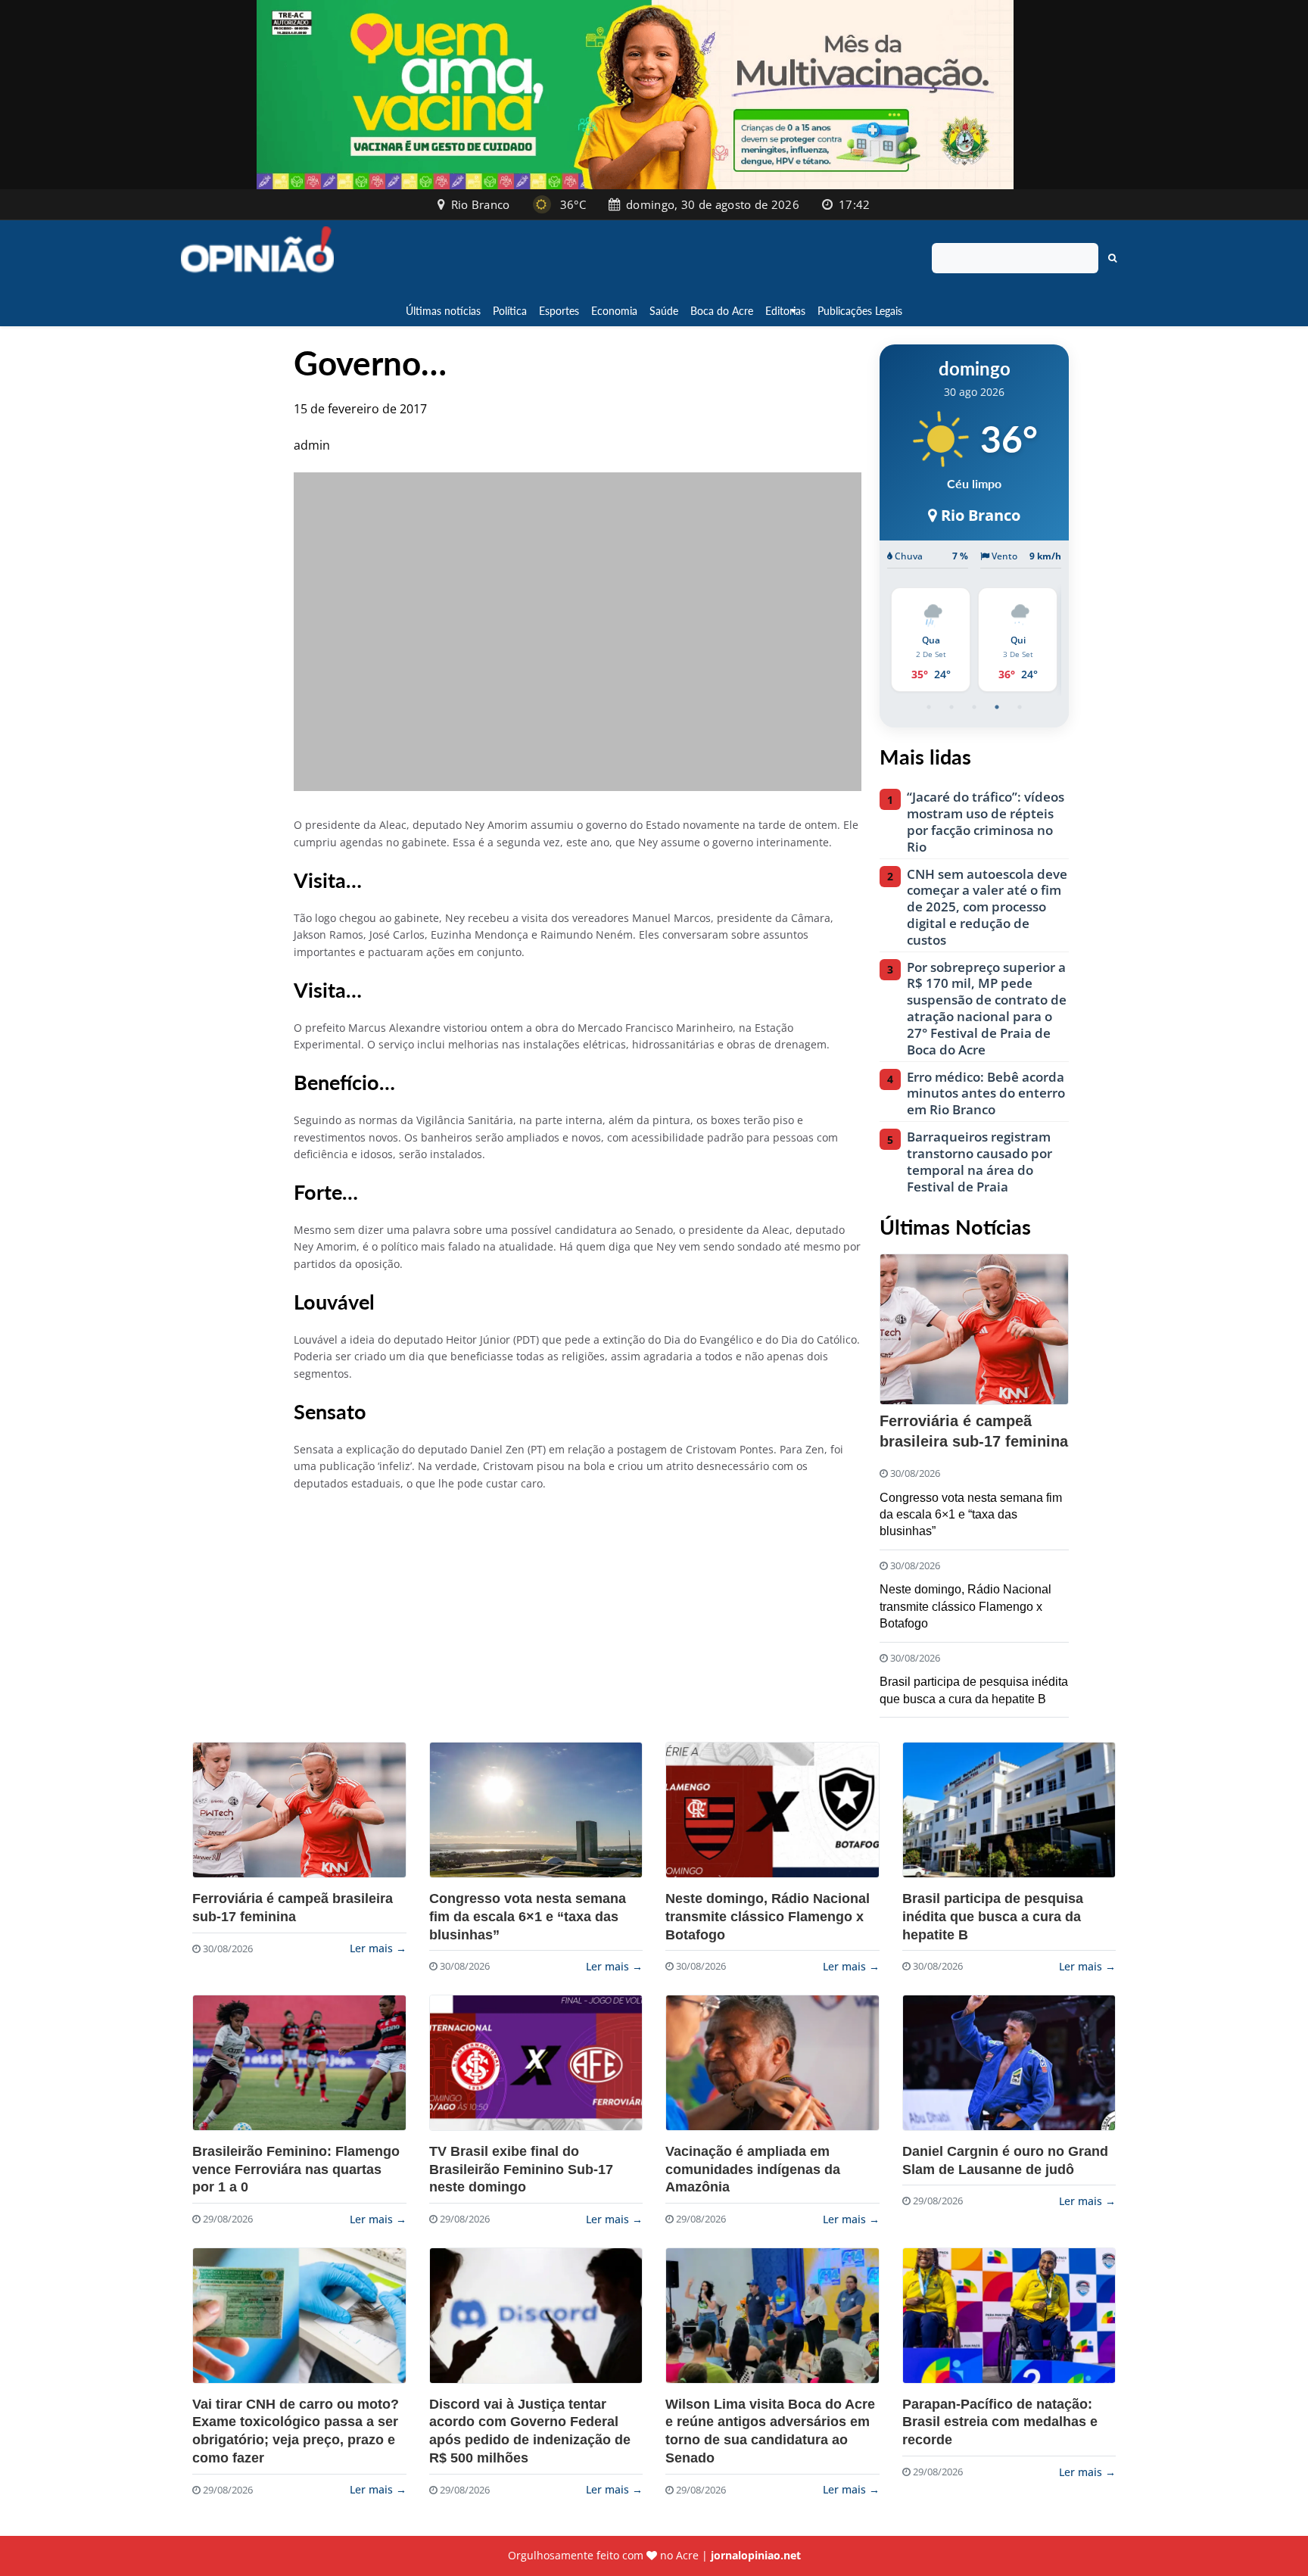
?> (299, 1810)
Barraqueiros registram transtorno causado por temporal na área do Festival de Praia (979, 1162)
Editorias (785, 311)
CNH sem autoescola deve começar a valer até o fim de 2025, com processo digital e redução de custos (987, 907)
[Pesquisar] (1113, 258)
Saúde (664, 311)
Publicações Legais (860, 311)
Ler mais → (378, 1948)
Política (510, 311)
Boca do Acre (722, 311)
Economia (614, 311)
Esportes (559, 311)
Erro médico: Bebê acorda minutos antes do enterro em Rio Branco (986, 1093)
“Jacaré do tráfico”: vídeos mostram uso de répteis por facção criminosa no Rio (986, 822)
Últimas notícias (443, 311)
